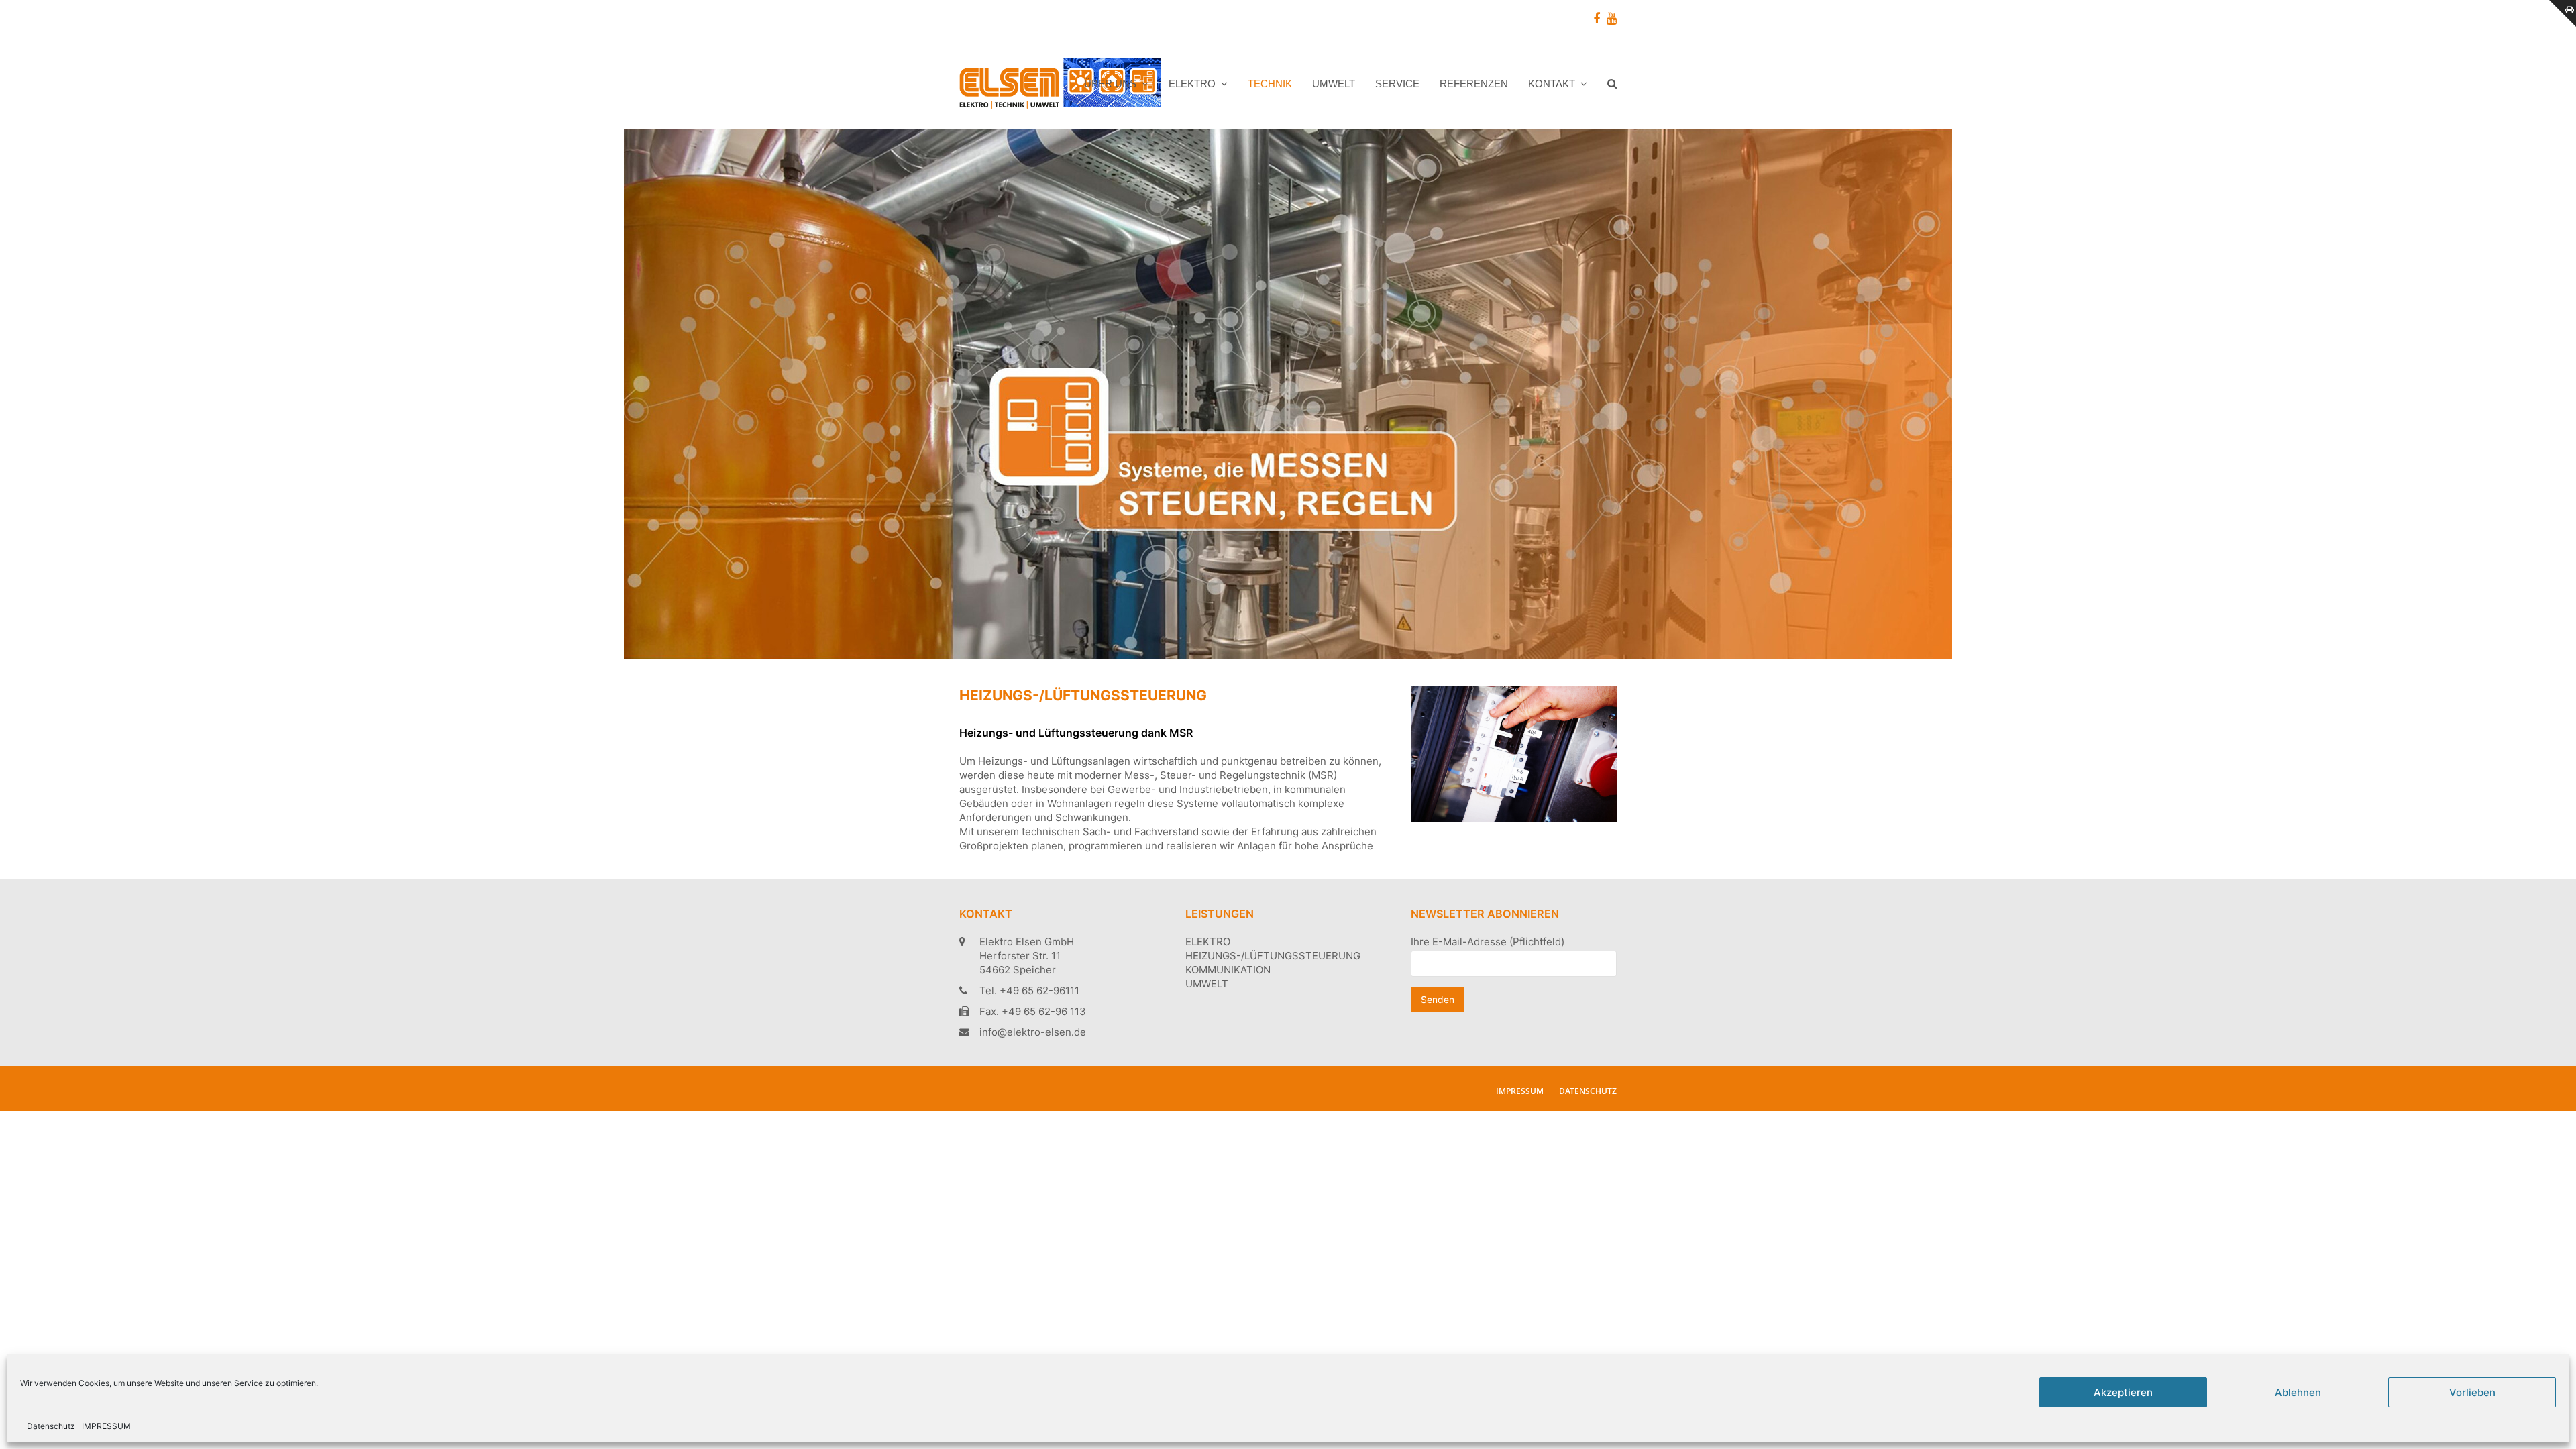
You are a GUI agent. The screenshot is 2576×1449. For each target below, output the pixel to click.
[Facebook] (1597, 19)
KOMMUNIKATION (1228, 970)
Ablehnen (2298, 1392)
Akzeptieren (2123, 1392)
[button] (1612, 84)
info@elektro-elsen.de (1033, 1032)
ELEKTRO (1208, 942)
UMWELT (1207, 984)
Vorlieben (2472, 1392)
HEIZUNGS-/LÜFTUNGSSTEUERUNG (1273, 956)
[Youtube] (1612, 19)
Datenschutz (51, 1426)
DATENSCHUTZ (1588, 1091)
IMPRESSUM (106, 1426)
